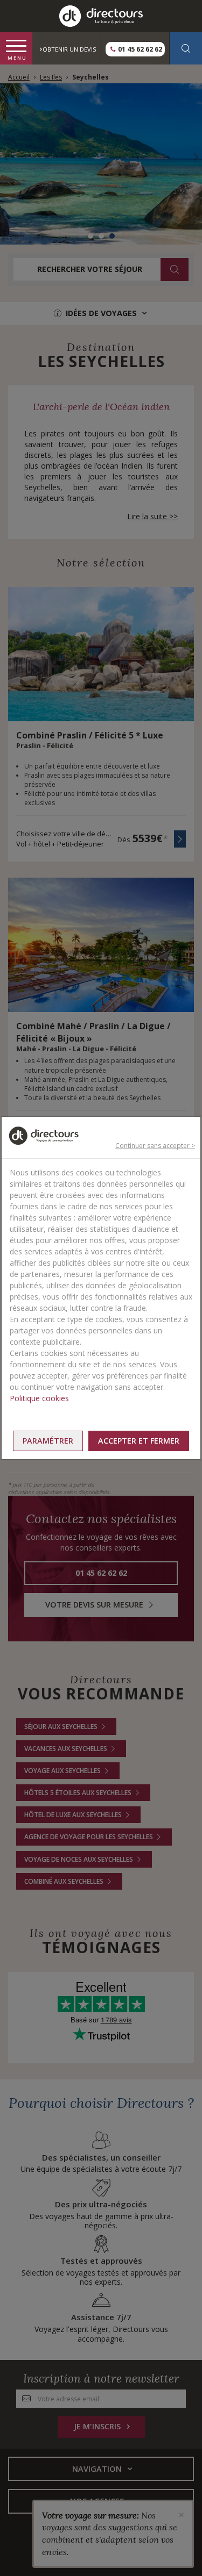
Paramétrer (48, 1441)
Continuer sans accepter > (155, 1146)
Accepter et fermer (139, 1441)
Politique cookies (39, 1398)
